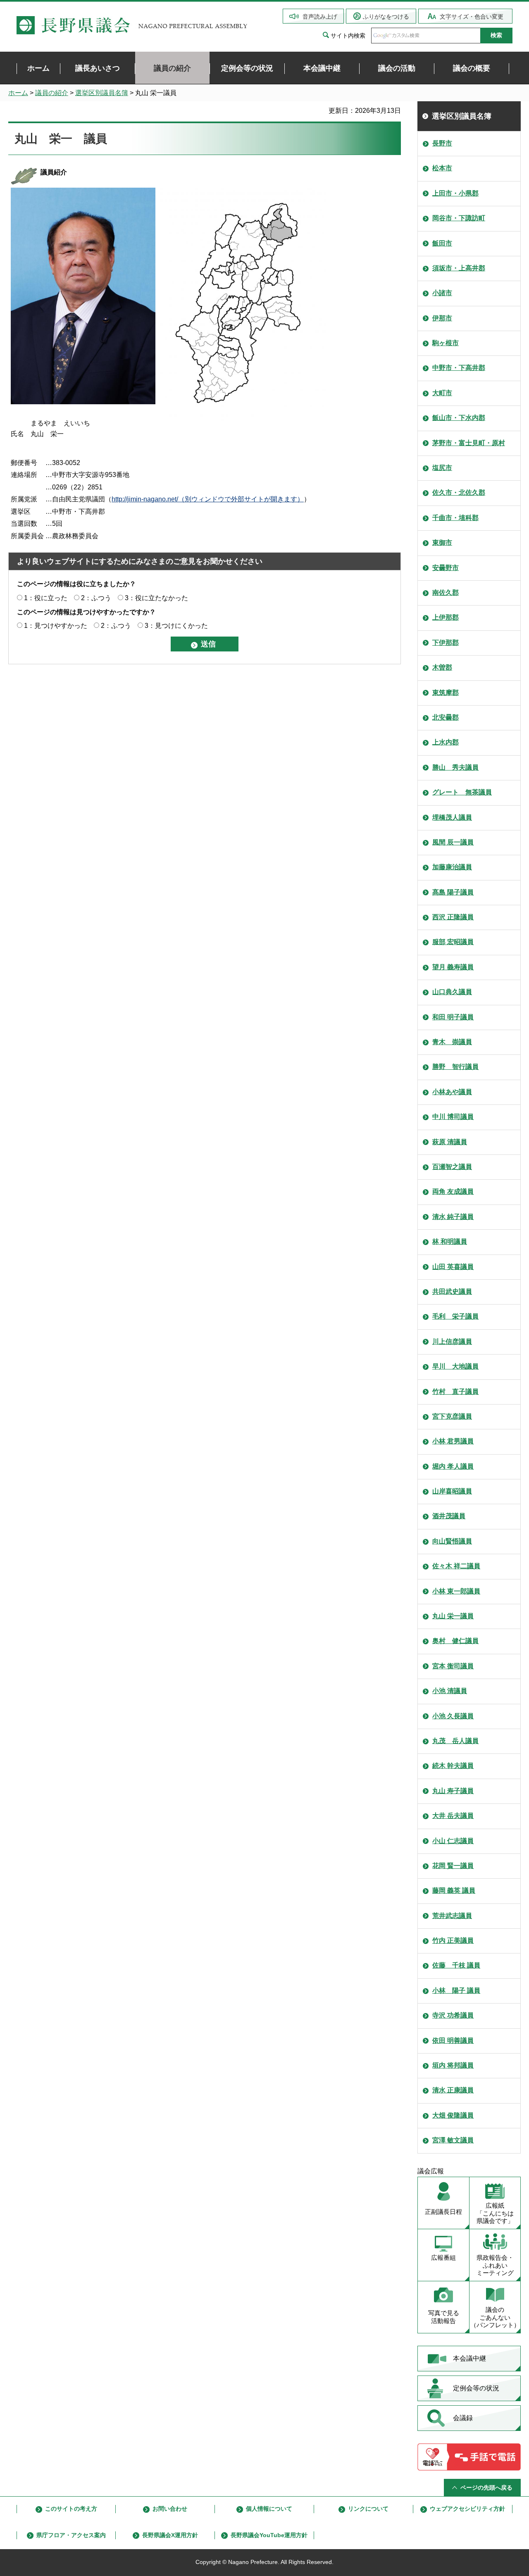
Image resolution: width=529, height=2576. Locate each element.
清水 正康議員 (453, 2090)
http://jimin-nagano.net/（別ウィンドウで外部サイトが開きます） (208, 499)
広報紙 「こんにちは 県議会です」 (495, 2213)
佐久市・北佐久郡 (459, 493)
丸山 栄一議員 (453, 1616)
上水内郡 (446, 742)
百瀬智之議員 (452, 1167)
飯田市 (442, 243)
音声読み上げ (320, 17)
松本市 (442, 168)
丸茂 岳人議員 (455, 1741)
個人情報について (269, 2509)
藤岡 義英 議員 (454, 1890)
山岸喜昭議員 (452, 1491)
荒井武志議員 (452, 1916)
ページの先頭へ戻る (486, 2488)
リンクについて (368, 2509)
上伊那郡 (446, 617)
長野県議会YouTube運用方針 (269, 2535)
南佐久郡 (446, 593)
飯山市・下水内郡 (459, 418)
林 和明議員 (450, 1241)
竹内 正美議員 (453, 1940)
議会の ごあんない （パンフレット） (495, 2317)
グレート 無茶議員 (462, 792)
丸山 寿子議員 (453, 1791)
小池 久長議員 (453, 1716)
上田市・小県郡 (455, 193)
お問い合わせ (170, 2509)
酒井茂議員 (449, 1516)
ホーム (18, 93)
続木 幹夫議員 (453, 1766)
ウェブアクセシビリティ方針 (467, 2509)
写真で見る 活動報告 (444, 2317)
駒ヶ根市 (446, 343)
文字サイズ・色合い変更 (472, 17)
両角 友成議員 (453, 1191)
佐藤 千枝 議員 (456, 1965)
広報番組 (443, 2258)
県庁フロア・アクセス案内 (71, 2535)
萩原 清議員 (450, 1142)
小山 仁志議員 (453, 1841)
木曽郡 (442, 667)
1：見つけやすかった (56, 626)
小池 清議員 (450, 1691)
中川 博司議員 (453, 1117)
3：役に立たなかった (156, 598)
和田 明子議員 (453, 1017)
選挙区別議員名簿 (102, 93)
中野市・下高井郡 (459, 368)
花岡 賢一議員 (453, 1866)
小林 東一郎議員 (456, 1591)
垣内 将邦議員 (453, 2065)
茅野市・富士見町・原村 (469, 443)
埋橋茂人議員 (452, 817)
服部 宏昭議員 (453, 942)
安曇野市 (446, 568)
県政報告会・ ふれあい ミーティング (495, 2265)
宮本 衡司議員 (453, 1666)
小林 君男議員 (453, 1441)
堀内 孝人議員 (453, 1466)
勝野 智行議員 (455, 1067)
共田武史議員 (452, 1292)
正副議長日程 (443, 2212)
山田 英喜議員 (453, 1267)
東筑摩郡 (446, 693)
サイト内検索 (348, 36)
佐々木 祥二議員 (456, 1566)
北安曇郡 (446, 717)
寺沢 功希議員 (453, 2015)
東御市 (442, 543)
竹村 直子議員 (455, 1392)
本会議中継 (469, 2358)
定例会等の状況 (476, 2388)
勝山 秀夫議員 (455, 767)
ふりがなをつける (386, 17)
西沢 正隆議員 (453, 917)
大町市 (442, 393)
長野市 (442, 143)
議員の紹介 (52, 93)
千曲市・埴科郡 (455, 518)
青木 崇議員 (452, 1042)
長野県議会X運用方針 (170, 2535)
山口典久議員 (452, 992)
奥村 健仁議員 (455, 1641)
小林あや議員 (452, 1092)
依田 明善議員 (453, 2041)
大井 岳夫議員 (453, 1816)
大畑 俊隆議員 (453, 2115)
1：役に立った (46, 598)
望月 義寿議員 (453, 967)
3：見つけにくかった (176, 626)
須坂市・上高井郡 (459, 268)
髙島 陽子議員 (453, 892)
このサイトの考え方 (71, 2509)
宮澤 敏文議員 (453, 2140)
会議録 (463, 2418)
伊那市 (442, 318)
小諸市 (442, 293)
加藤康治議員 (452, 867)
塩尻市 (442, 468)
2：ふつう (96, 598)
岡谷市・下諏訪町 (459, 218)
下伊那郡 (446, 643)
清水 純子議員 (453, 1217)
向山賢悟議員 (452, 1541)
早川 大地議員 (455, 1366)
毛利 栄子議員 (455, 1316)
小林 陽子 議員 (456, 1990)
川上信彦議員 (452, 1342)
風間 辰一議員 (453, 842)
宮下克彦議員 (452, 1416)
